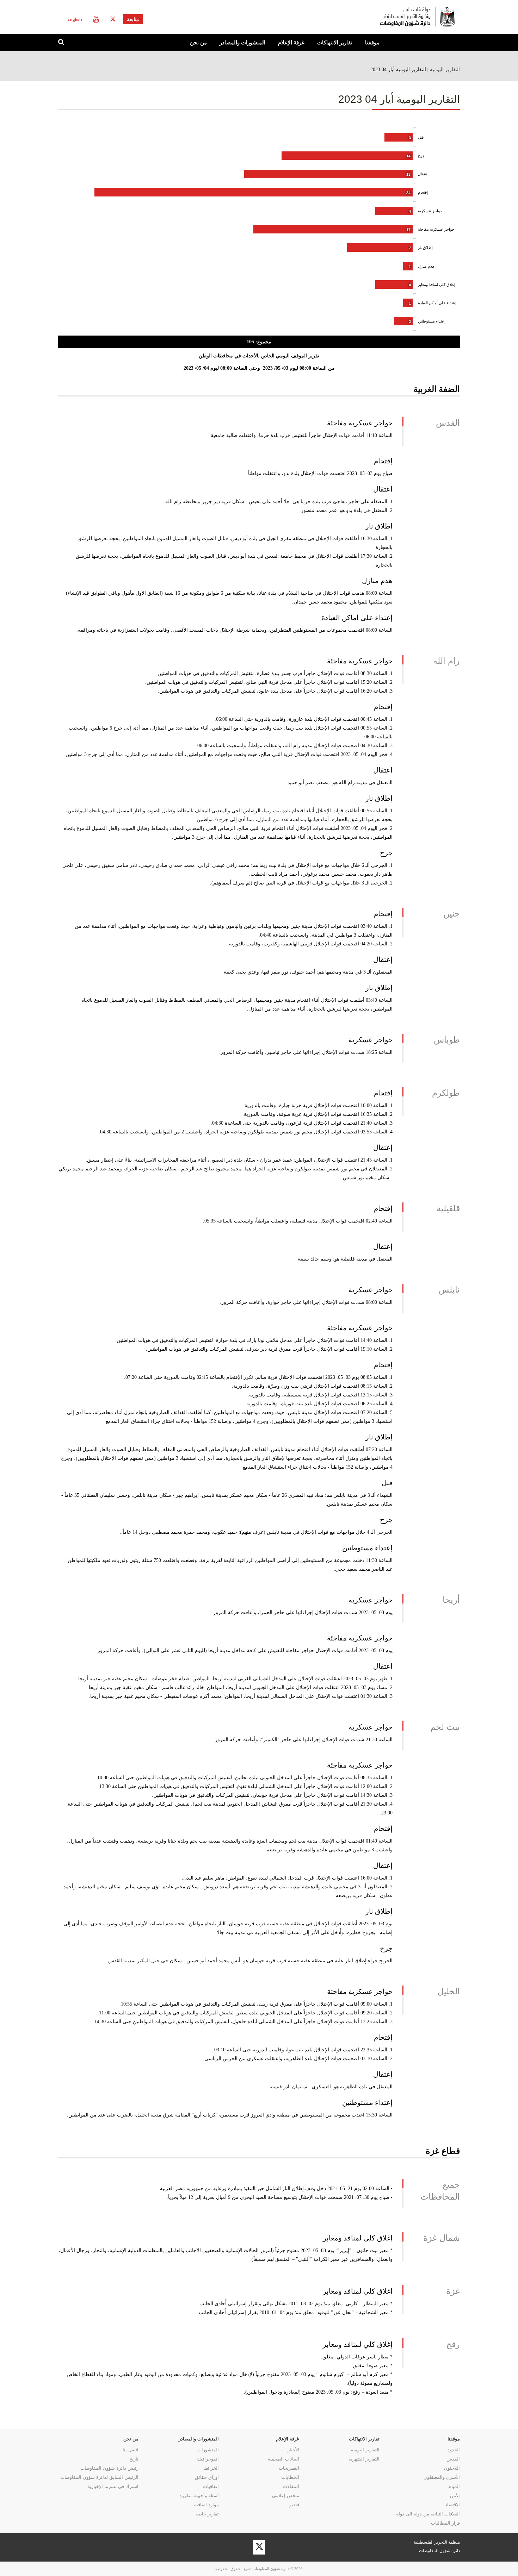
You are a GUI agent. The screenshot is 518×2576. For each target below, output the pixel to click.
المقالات (291, 2486)
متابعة (133, 19)
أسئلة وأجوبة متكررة (199, 2496)
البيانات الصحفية (283, 2459)
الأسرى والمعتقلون (442, 2477)
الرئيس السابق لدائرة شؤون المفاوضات (99, 2477)
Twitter (113, 19)
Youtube (96, 19)
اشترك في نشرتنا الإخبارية (113, 2486)
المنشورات (208, 2450)
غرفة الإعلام (291, 42)
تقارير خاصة (207, 2514)
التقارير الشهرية (364, 2459)
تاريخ (134, 2459)
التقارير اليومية (445, 69)
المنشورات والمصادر (242, 42)
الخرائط (211, 2468)
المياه (454, 2486)
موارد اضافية (206, 2505)
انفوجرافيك (208, 2459)
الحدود (454, 2450)
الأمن (455, 2496)
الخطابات (290, 2477)
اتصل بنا (131, 2450)
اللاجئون (452, 2468)
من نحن (198, 42)
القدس (453, 2459)
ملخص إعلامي (286, 2496)
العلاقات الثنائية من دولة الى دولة (428, 2514)
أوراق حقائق (207, 2477)
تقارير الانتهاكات (335, 42)
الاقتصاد (452, 2505)
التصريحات (289, 2468)
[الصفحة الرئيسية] (390, 17)
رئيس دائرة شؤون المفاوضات (109, 2468)
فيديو (294, 2505)
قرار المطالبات (445, 2523)
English (75, 19)
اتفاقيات (211, 2486)
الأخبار (293, 2450)
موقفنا (372, 42)
